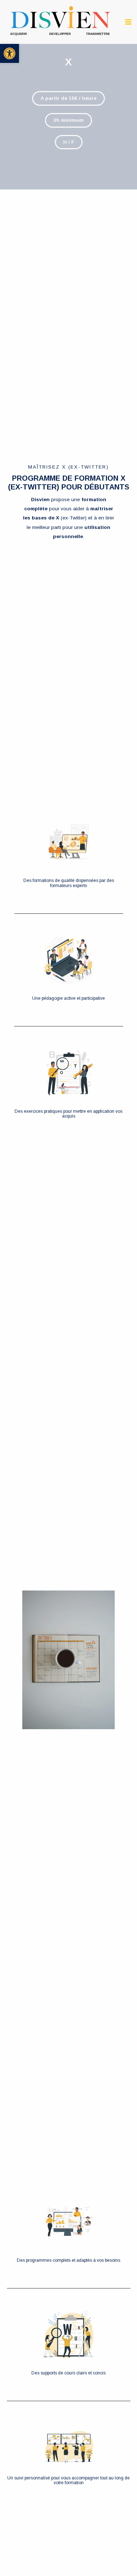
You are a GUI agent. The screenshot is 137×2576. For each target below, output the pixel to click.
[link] (9, 53)
